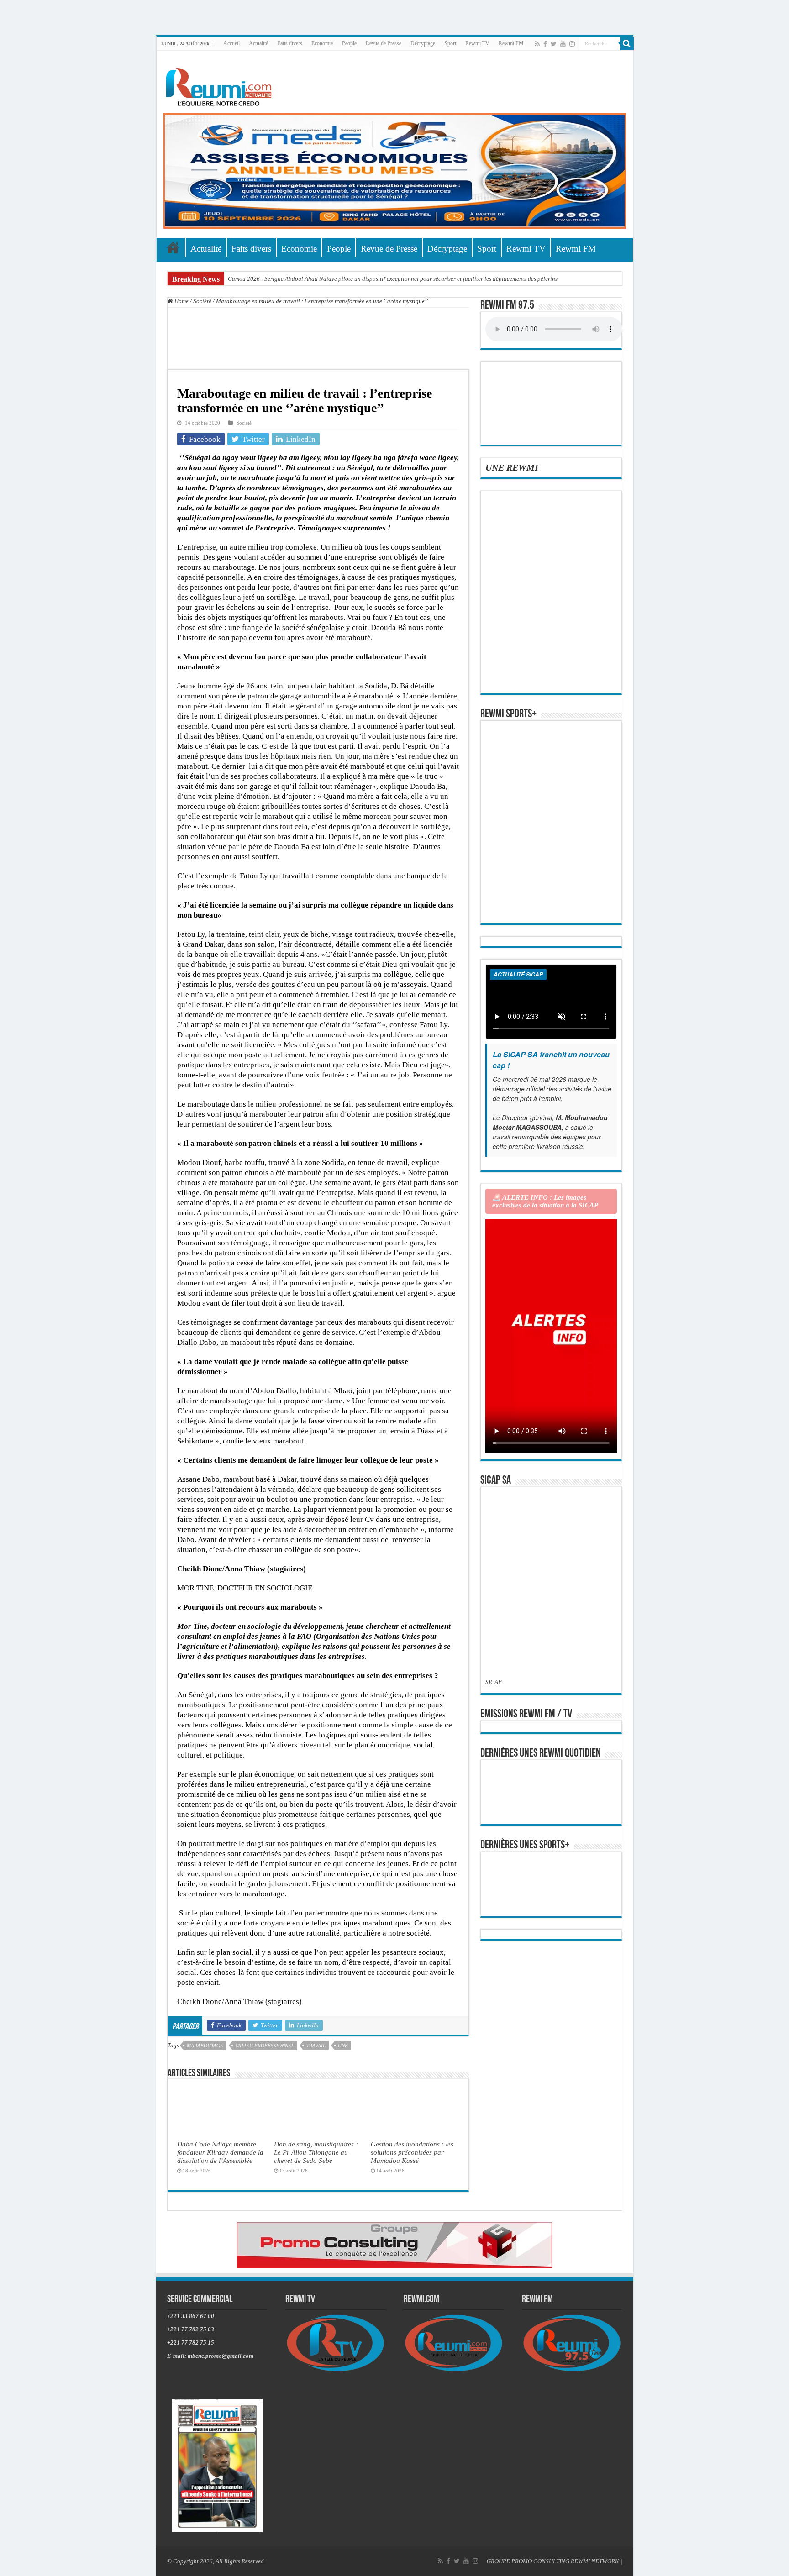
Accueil (231, 43)
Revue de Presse (384, 43)
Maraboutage (205, 2046)
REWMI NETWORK (595, 2561)
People (349, 43)
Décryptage (423, 43)
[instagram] (572, 44)
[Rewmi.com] (221, 85)
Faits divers (290, 43)
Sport (450, 43)
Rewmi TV (477, 43)
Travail (316, 2046)
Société (202, 301)
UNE (343, 2046)
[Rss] (537, 44)
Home (181, 301)
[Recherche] (627, 43)
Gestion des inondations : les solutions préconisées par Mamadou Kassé (412, 2152)
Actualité (258, 43)
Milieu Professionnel (265, 2046)
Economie (322, 43)
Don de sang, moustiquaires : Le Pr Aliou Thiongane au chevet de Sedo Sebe (316, 2152)
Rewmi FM (511, 43)
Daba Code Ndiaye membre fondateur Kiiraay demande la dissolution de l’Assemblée (220, 2152)
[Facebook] (545, 44)
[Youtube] (563, 44)
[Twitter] (554, 44)
